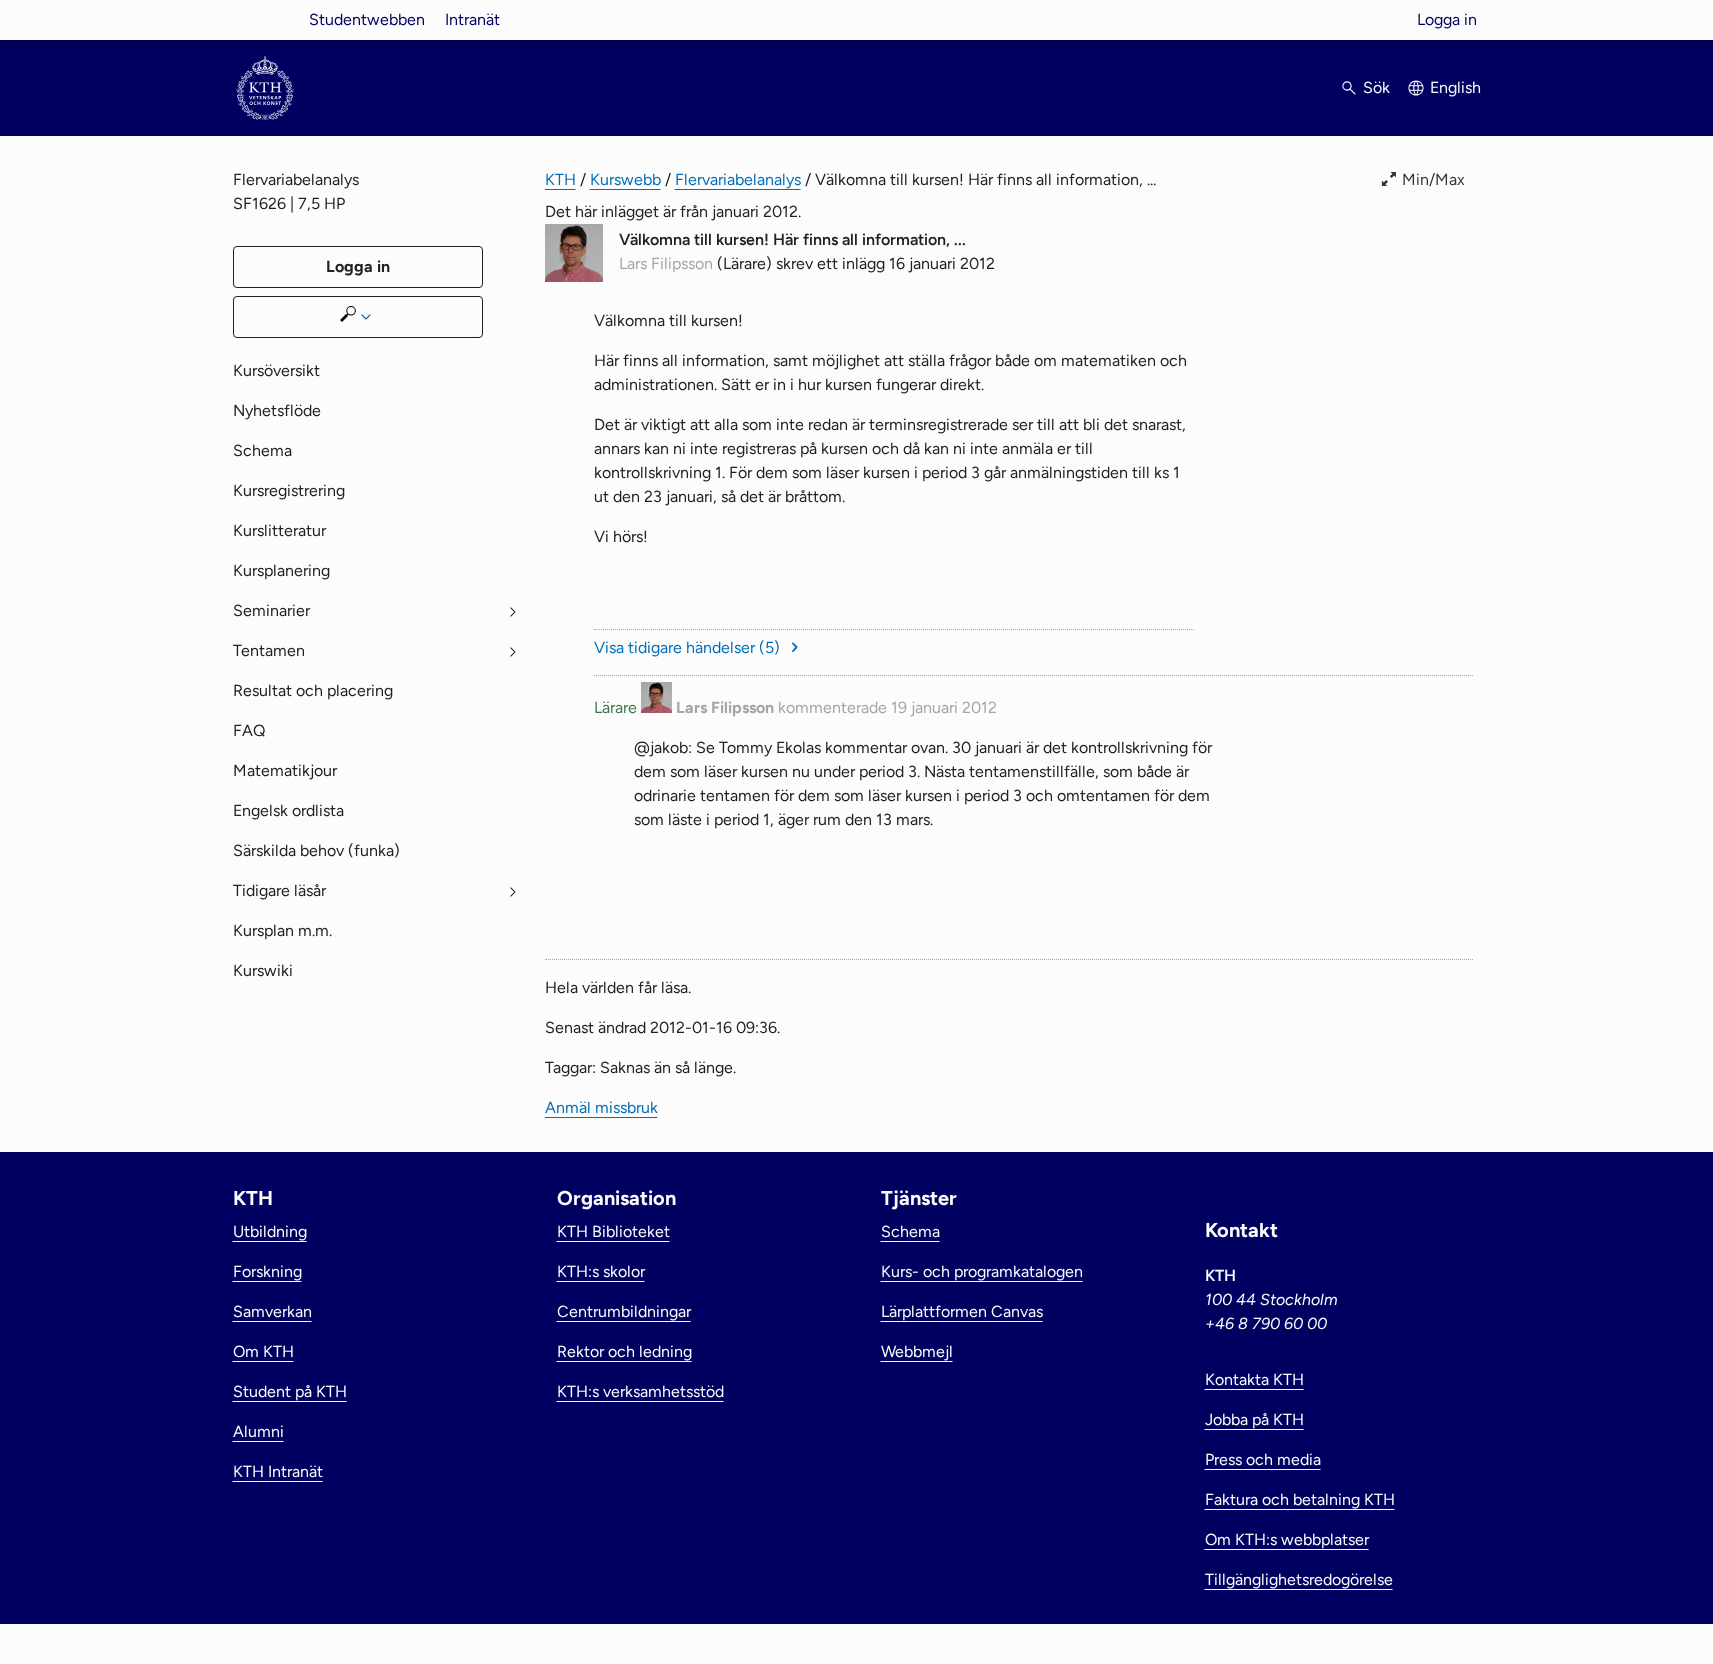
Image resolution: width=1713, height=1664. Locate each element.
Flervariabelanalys (738, 179)
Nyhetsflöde (277, 410)
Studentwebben (367, 19)
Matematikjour (285, 770)
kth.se (265, 19)
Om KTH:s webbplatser (1287, 1539)
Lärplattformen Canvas (962, 1311)
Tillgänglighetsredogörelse (1299, 1579)
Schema (262, 450)
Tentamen (269, 650)
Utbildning (270, 1231)
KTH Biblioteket (613, 1231)
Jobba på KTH (1254, 1419)
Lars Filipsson (666, 263)
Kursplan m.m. (282, 930)
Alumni (258, 1431)
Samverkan (272, 1311)
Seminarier (271, 610)
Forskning (267, 1271)
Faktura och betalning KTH (1300, 1499)
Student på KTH (290, 1391)
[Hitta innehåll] (358, 317)
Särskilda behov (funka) (316, 850)
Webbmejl (917, 1351)
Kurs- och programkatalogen (982, 1271)
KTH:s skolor (601, 1271)
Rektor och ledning (624, 1351)
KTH (560, 179)
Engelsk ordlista (288, 810)
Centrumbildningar (624, 1311)
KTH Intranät (278, 1471)
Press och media (1263, 1459)
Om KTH (263, 1351)
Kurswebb (625, 179)
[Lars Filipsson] (574, 276)
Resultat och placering (313, 690)
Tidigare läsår (279, 890)
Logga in (1447, 19)
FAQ (249, 730)
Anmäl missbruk (1416, 859)
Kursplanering (281, 570)
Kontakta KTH (1254, 1379)
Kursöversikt (276, 370)
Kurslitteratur (279, 530)
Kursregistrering (289, 490)
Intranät (472, 19)
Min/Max (1433, 179)
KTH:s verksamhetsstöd (640, 1391)
